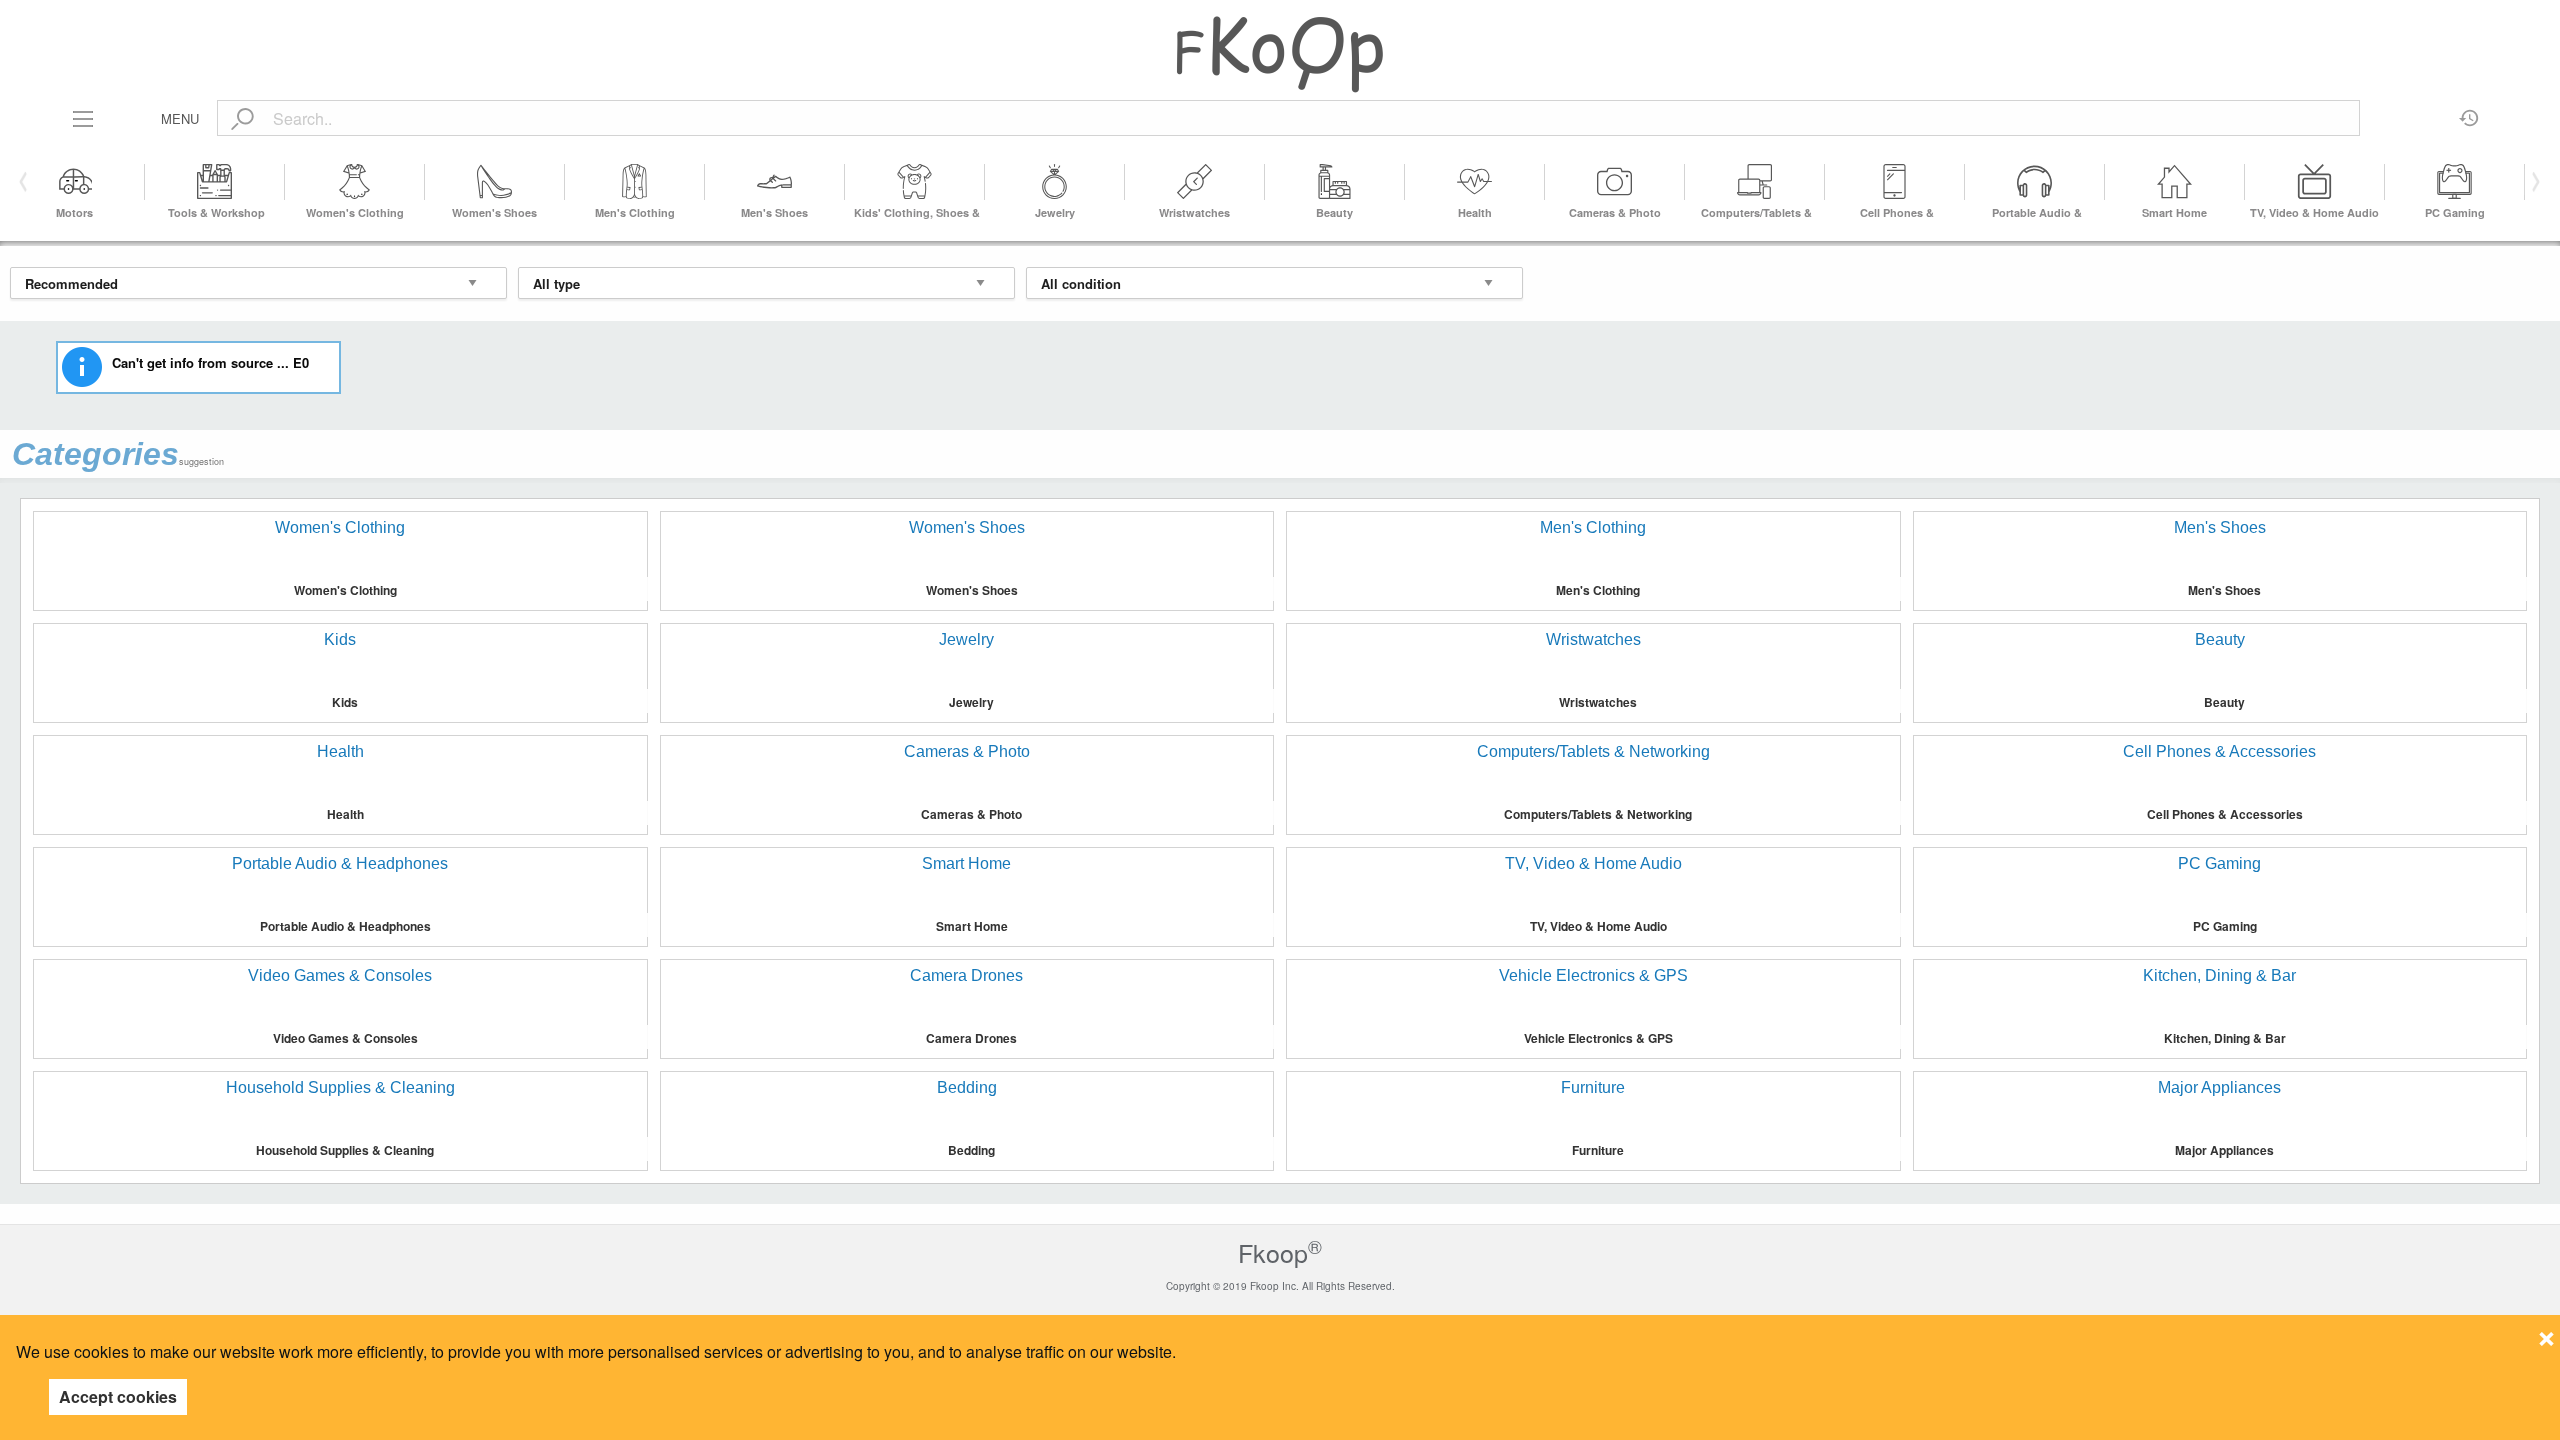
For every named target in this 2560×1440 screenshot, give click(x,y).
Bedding (971, 1150)
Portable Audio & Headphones (345, 926)
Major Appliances (2224, 1150)
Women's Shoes (494, 212)
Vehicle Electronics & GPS (1598, 1038)
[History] (2469, 111)
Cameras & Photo (1615, 212)
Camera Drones (971, 1038)
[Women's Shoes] (495, 182)
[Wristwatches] (1195, 182)
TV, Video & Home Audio (2314, 212)
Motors (74, 212)
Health (1475, 212)
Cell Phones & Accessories (2225, 814)
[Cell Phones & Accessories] (1895, 182)
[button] (2532, 182)
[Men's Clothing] (635, 182)
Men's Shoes (774, 212)
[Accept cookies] (2546, 1333)
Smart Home (2174, 212)
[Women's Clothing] (355, 182)
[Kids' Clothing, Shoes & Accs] (915, 182)
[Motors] (75, 182)
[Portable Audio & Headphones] (2035, 182)
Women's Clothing (355, 212)
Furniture (1598, 1150)
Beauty (1334, 212)
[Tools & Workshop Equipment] (215, 182)
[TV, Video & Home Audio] (2315, 182)
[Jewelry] (1055, 182)
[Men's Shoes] (775, 182)
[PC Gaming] (2455, 182)
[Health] (1475, 182)
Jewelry (1055, 212)
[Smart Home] (2175, 182)
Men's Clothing (635, 212)
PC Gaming (2455, 212)
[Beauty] (1335, 182)
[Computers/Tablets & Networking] (1755, 182)
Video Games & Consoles (345, 1038)
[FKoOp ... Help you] (1280, 53)
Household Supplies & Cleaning (345, 1150)
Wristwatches (1194, 212)
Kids (345, 702)
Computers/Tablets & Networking (1598, 814)
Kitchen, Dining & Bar (2225, 1038)
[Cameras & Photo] (1615, 182)
